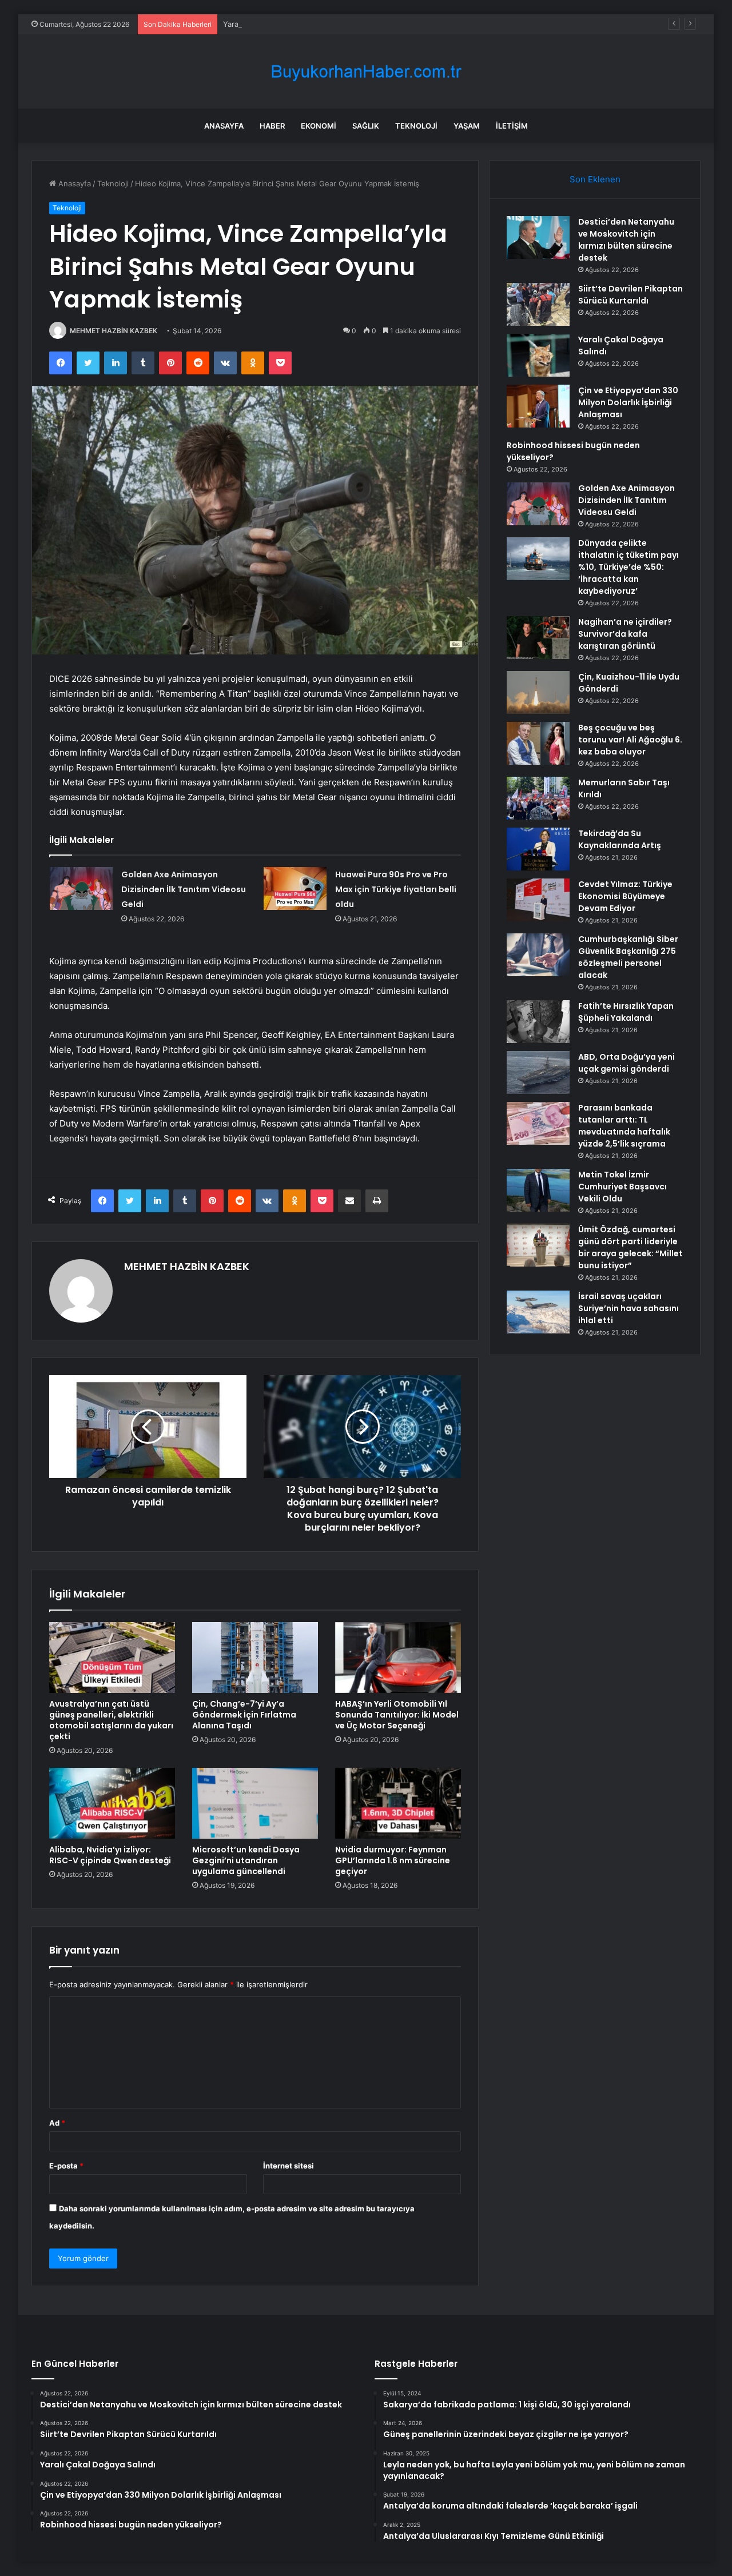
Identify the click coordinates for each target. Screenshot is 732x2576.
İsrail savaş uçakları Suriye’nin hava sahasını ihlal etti (628, 1308)
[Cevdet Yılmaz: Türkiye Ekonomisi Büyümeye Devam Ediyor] (538, 900)
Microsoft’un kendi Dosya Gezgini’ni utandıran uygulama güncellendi (246, 1860)
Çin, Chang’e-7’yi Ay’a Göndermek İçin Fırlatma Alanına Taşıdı (244, 1715)
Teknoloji (416, 126)
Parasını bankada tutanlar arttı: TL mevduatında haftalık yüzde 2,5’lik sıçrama (624, 1126)
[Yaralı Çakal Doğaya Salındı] (538, 355)
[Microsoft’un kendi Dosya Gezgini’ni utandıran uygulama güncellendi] (255, 1803)
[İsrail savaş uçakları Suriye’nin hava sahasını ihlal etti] (538, 1312)
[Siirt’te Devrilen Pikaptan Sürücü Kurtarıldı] (538, 304)
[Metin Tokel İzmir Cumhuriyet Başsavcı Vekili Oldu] (538, 1190)
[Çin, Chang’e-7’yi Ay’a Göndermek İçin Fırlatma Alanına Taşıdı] (255, 1658)
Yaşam (467, 126)
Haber (272, 126)
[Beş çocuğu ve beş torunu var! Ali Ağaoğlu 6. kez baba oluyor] (538, 743)
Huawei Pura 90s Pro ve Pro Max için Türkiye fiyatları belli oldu (396, 889)
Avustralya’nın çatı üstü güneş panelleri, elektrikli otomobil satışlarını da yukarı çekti (111, 1720)
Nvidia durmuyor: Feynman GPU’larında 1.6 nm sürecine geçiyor (393, 1860)
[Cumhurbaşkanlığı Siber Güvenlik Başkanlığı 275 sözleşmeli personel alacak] (538, 955)
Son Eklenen (595, 179)
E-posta (66, 2166)
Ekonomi (319, 126)
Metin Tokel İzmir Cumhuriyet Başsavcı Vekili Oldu (622, 1187)
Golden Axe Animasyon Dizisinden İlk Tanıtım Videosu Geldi (184, 889)
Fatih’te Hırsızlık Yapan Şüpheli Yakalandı (626, 1012)
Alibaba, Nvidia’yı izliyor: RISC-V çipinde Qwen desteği (110, 1855)
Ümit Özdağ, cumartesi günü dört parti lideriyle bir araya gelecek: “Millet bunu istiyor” (630, 1247)
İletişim (512, 126)
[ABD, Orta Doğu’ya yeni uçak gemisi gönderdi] (538, 1073)
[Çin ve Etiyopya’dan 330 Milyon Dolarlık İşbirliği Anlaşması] (538, 406)
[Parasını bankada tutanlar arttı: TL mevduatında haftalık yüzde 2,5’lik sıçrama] (538, 1123)
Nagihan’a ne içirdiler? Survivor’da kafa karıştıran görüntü (625, 634)
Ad (57, 2123)
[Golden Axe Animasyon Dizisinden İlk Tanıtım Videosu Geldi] (81, 888)
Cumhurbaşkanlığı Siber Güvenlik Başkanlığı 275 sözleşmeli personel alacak (628, 957)
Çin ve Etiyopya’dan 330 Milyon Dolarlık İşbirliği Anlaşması (628, 402)
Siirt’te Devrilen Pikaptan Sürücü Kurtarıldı (630, 295)
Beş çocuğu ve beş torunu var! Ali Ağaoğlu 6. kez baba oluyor (630, 740)
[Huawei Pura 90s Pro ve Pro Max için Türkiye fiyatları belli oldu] (295, 888)
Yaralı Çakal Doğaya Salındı (270, 24)
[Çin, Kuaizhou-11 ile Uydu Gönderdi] (538, 692)
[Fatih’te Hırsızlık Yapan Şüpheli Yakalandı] (538, 1022)
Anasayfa (224, 126)
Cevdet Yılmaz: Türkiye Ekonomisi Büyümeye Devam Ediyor (625, 896)
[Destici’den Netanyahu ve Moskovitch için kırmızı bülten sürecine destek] (538, 237)
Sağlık (366, 126)
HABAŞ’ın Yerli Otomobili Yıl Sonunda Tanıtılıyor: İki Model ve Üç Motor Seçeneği (397, 1715)
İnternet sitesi (289, 2166)
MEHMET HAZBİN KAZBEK (114, 331)
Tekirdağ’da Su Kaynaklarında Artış (620, 839)
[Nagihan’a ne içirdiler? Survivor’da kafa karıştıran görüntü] (538, 638)
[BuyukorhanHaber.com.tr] (366, 72)
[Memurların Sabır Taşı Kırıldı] (538, 798)
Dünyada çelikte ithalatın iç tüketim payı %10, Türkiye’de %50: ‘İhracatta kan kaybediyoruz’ (628, 567)
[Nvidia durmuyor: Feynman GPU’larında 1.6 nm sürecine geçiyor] (398, 1803)
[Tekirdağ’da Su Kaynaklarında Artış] (538, 849)
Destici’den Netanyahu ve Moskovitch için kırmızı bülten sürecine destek (626, 240)
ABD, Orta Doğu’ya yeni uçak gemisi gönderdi (626, 1063)
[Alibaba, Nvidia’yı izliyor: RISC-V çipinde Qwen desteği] (112, 1803)
